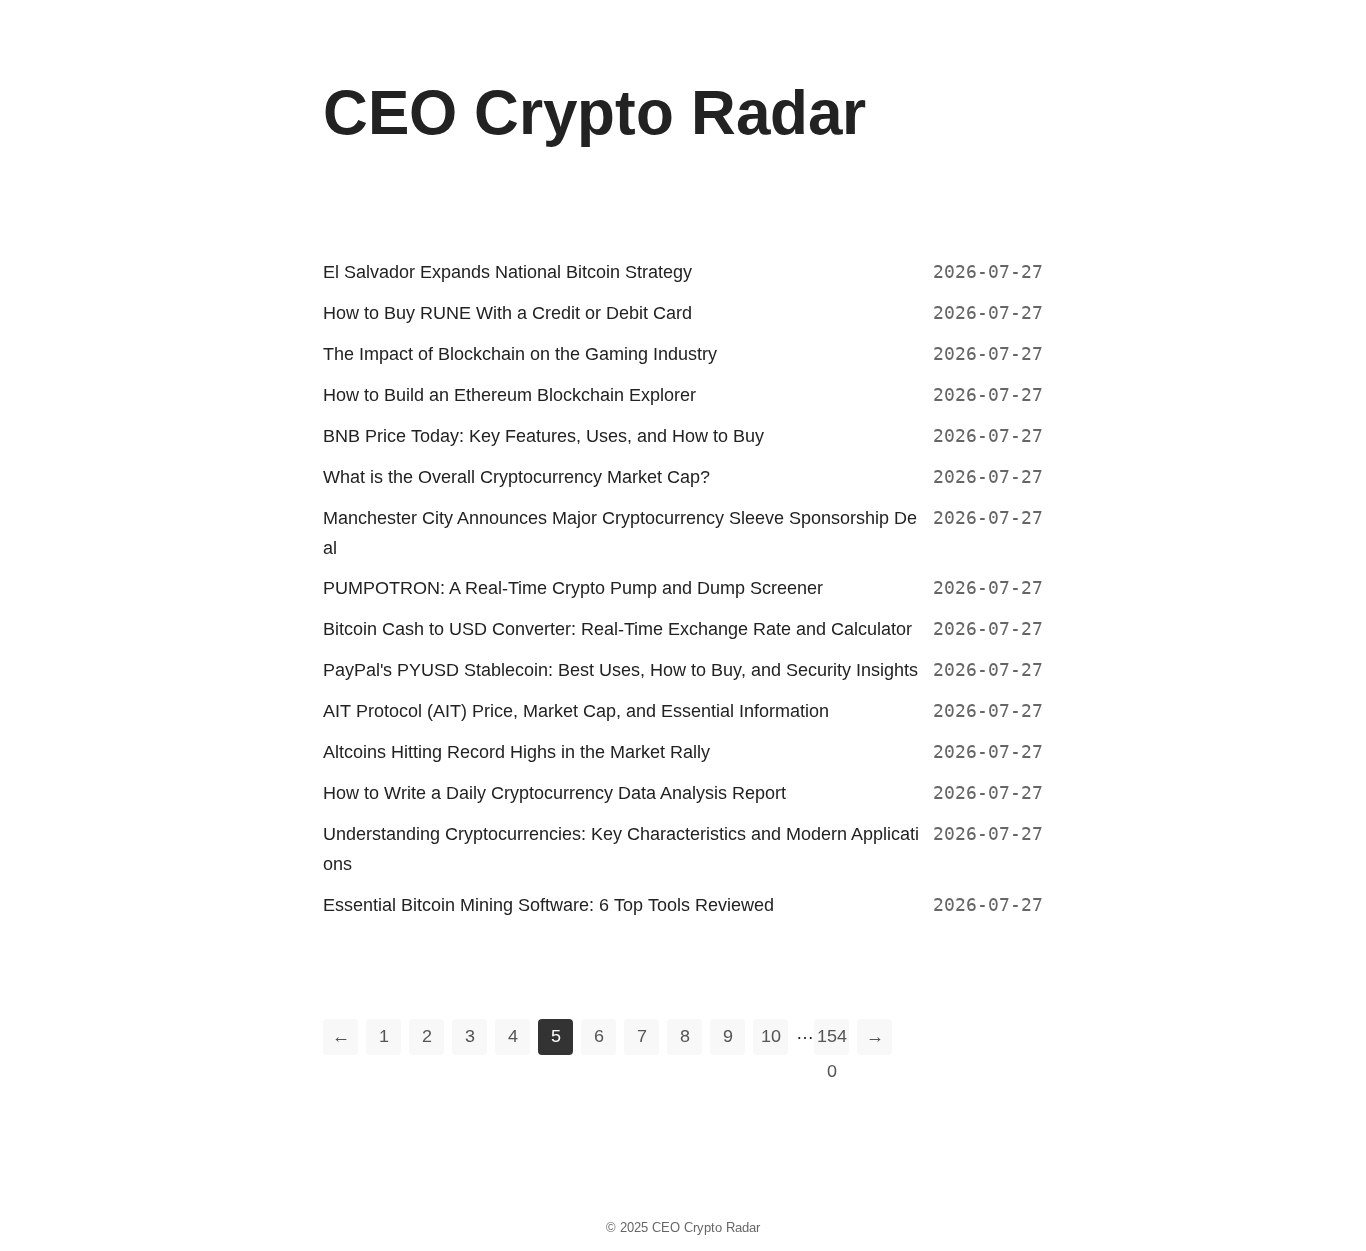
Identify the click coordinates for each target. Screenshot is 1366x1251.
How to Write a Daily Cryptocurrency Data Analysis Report (554, 793)
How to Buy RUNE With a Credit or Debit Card (507, 313)
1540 (832, 1040)
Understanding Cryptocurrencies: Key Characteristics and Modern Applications (621, 849)
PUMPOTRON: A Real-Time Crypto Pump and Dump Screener (573, 588)
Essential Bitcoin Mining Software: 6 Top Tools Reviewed (548, 905)
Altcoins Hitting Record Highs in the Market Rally (516, 752)
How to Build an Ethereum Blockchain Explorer (509, 395)
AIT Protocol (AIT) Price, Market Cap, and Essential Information (576, 711)
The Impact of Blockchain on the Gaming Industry (520, 354)
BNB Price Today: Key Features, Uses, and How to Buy (543, 436)
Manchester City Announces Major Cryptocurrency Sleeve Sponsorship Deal (620, 533)
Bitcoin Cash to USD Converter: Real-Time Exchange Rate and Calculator (617, 629)
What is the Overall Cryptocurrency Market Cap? (516, 477)
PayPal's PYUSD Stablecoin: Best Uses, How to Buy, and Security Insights (620, 670)
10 (771, 1036)
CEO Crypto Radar (706, 1227)
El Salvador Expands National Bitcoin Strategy (507, 272)
